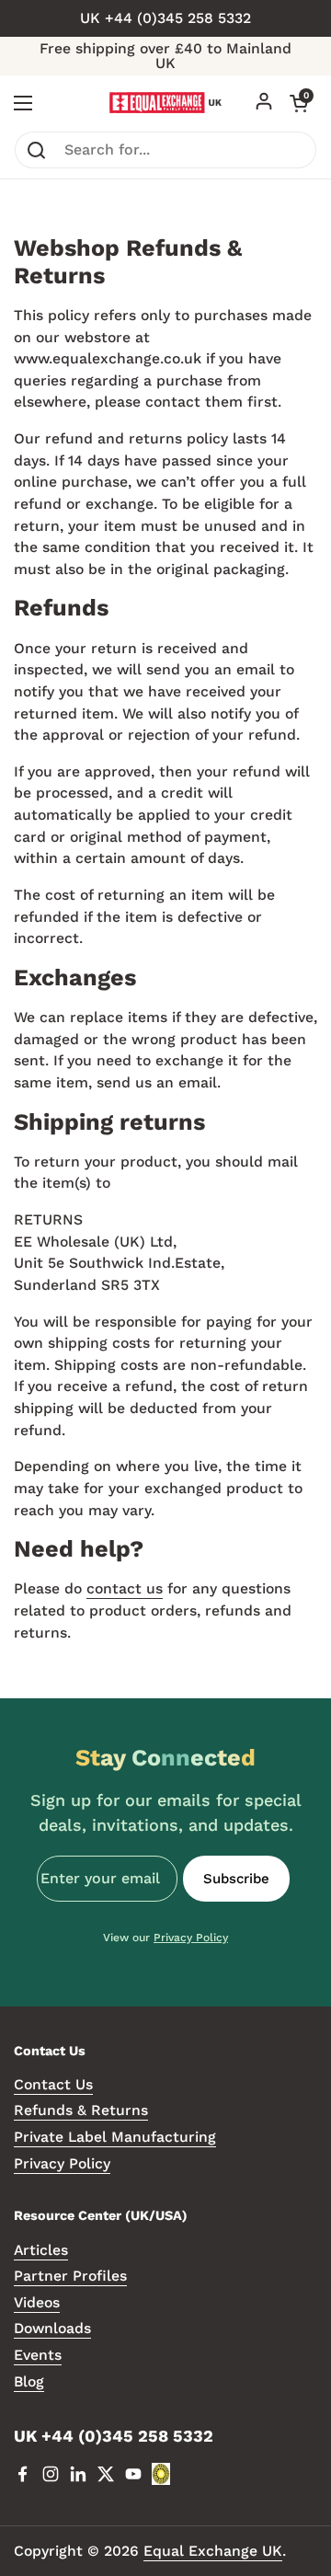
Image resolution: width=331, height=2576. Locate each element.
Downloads (52, 2328)
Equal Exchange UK (213, 2551)
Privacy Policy (191, 1938)
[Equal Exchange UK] (165, 103)
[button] (299, 103)
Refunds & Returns (81, 2110)
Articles (41, 2250)
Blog (29, 2381)
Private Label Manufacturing (115, 2137)
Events (38, 2355)
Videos (37, 2302)
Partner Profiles (70, 2276)
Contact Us (53, 2084)
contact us (125, 1588)
